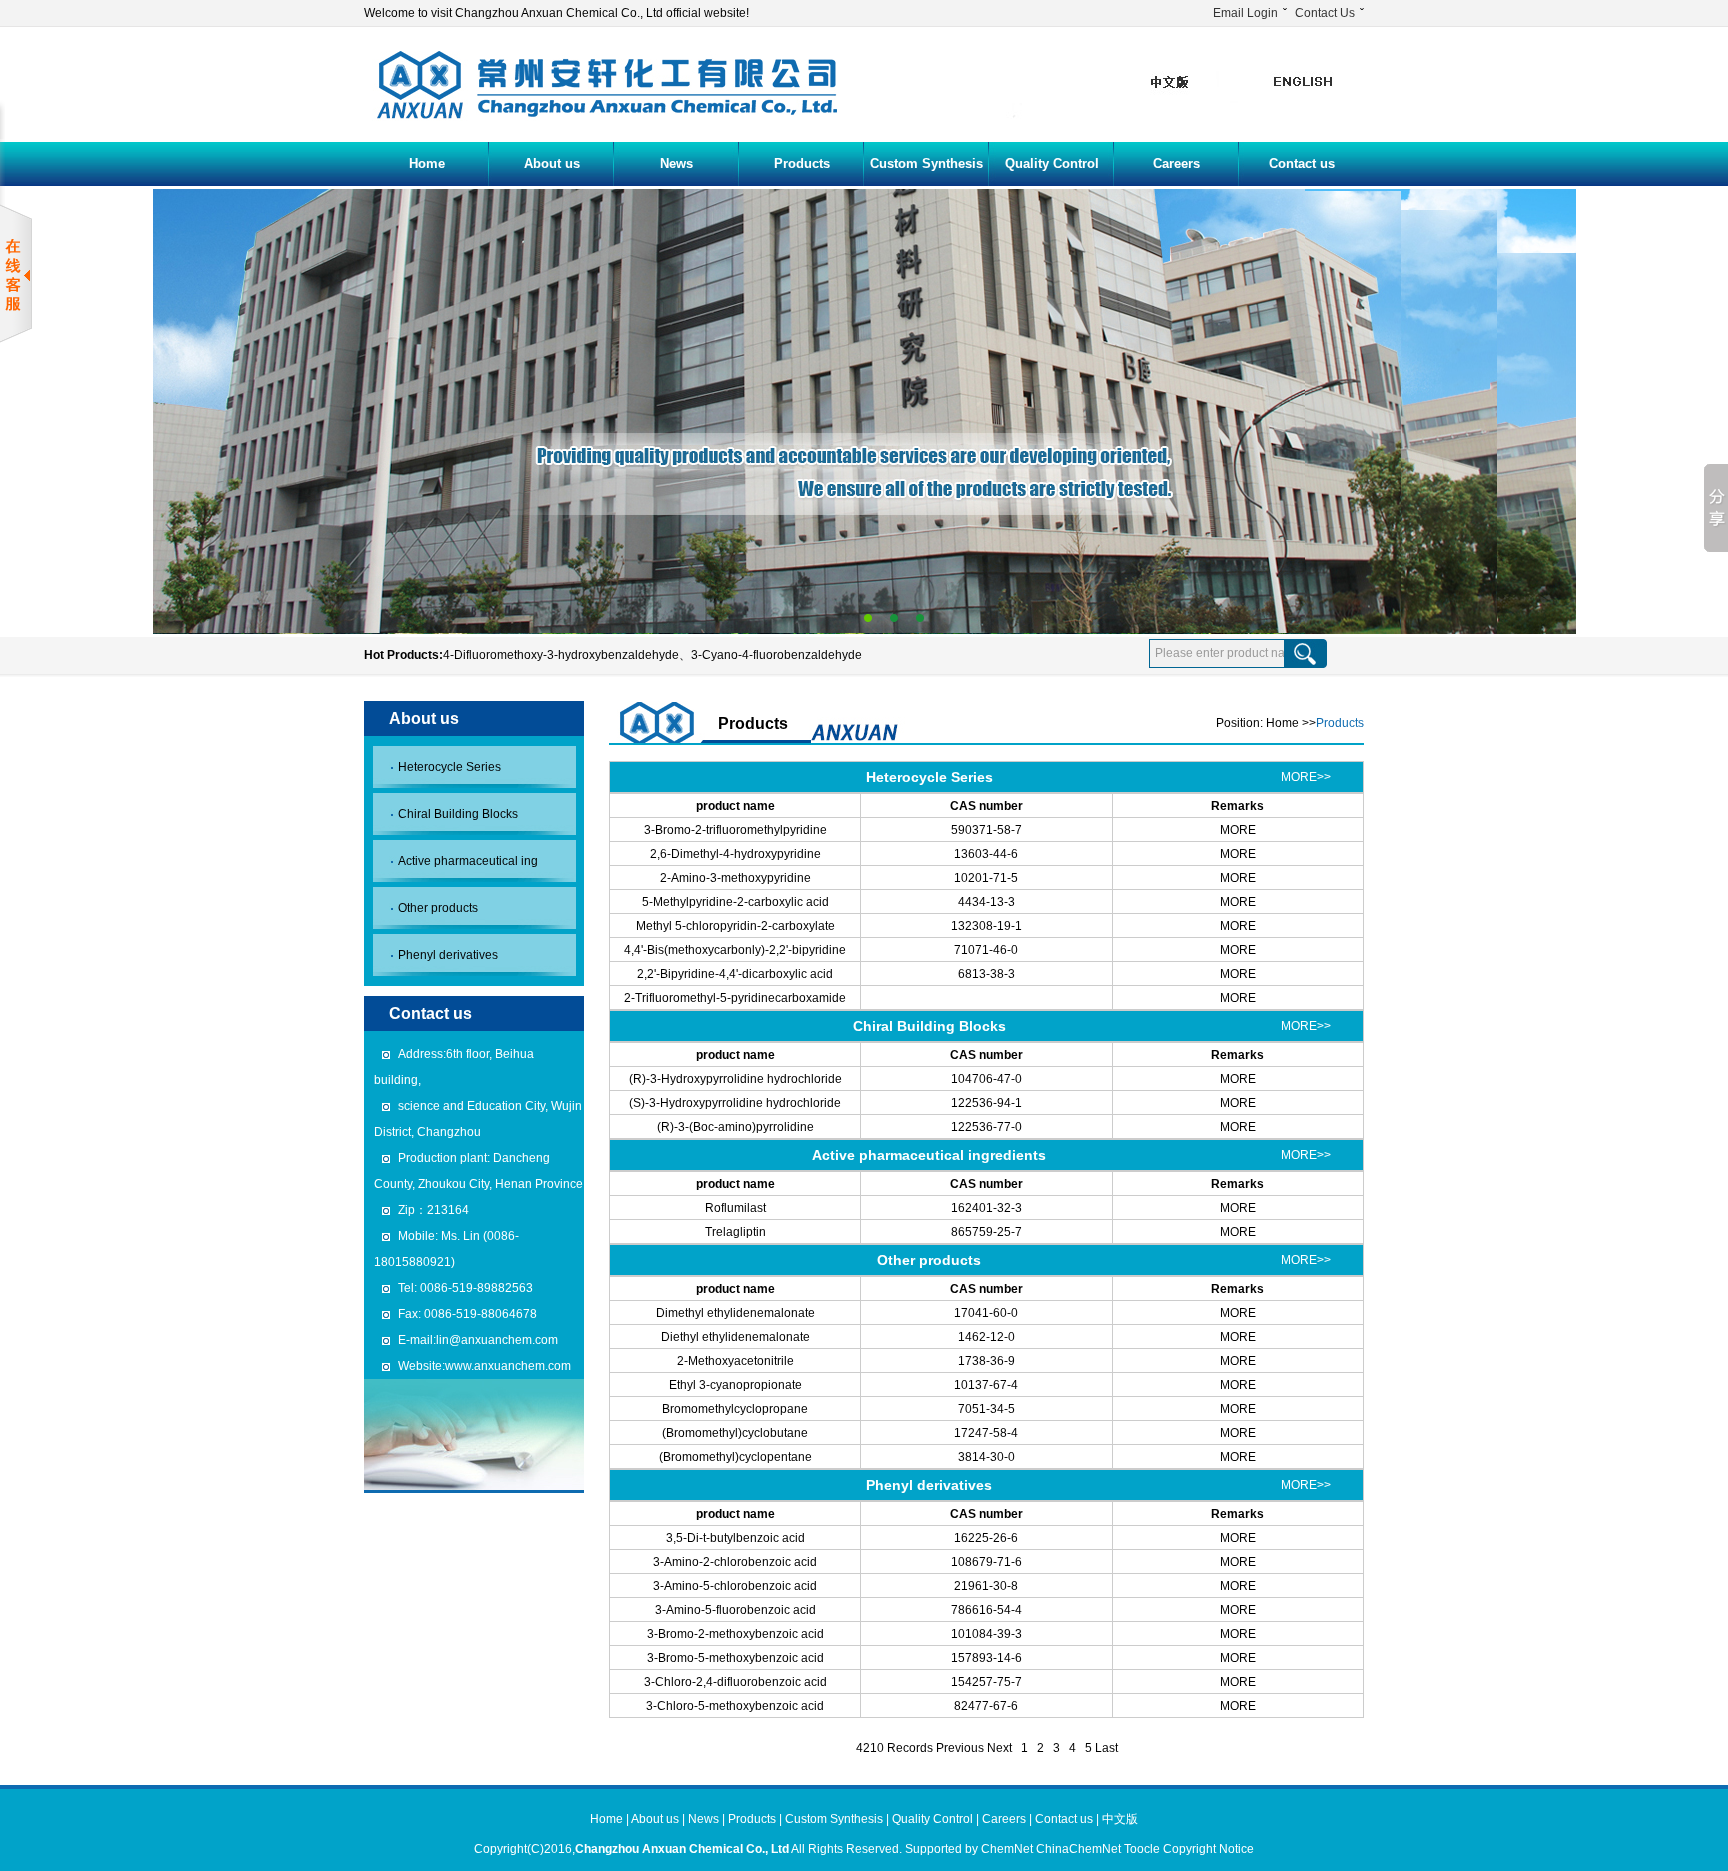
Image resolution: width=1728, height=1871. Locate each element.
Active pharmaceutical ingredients (929, 1155)
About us (552, 163)
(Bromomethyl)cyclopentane (735, 1457)
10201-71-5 (986, 878)
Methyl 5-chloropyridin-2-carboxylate (735, 926)
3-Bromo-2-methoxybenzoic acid (735, 1634)
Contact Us (1325, 13)
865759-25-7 (986, 1232)
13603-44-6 (986, 854)
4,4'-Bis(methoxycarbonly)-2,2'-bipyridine (735, 950)
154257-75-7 (986, 1682)
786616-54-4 (986, 1610)
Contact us (1302, 163)
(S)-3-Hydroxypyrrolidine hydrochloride (735, 1103)
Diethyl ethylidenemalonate (735, 1337)
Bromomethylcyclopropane (735, 1409)
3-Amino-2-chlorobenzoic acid (735, 1562)
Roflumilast (735, 1208)
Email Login (1245, 13)
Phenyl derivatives (448, 955)
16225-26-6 (986, 1538)
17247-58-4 (986, 1433)
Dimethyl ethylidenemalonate (735, 1313)
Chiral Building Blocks (458, 814)
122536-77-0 (986, 1127)
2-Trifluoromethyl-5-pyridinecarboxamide (735, 998)
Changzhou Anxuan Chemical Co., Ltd (682, 1849)
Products (802, 163)
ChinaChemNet (1078, 1849)
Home (427, 163)
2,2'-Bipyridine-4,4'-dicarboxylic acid (735, 974)
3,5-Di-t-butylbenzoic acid (735, 1538)
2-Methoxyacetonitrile (735, 1361)
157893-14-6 (986, 1658)
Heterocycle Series (449, 767)
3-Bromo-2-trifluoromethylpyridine (735, 830)
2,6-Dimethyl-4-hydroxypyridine (735, 854)
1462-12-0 (986, 1337)
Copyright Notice (1208, 1849)
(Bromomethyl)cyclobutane (735, 1433)
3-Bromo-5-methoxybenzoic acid (735, 1658)
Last (1106, 1748)
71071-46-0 (986, 950)
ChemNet (1007, 1849)
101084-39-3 (986, 1634)
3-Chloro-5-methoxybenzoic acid (735, 1706)
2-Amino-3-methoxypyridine (735, 878)
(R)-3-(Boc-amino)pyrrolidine (735, 1127)
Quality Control (1052, 163)
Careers (1176, 163)
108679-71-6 (986, 1562)
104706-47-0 (986, 1079)
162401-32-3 (986, 1208)
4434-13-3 (986, 902)
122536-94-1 (986, 1103)
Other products (438, 908)
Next (999, 1748)
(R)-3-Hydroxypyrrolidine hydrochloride (735, 1079)
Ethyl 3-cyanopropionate (735, 1385)
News (676, 163)
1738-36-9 (986, 1361)
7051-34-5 (986, 1409)
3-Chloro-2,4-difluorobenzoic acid (735, 1682)
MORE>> (1306, 777)
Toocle (1142, 1849)
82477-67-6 (986, 1706)
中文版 (1120, 1819)
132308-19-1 (986, 926)
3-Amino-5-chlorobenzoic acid (735, 1586)
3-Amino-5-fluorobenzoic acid (735, 1610)
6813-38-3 (986, 974)
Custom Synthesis (926, 163)
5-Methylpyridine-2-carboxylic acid (735, 902)
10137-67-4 (986, 1385)
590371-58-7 (986, 830)
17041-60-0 (986, 1313)
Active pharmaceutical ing (468, 861)
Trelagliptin (735, 1232)
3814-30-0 (986, 1457)
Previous (960, 1748)
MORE (1238, 830)
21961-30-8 (986, 1586)
